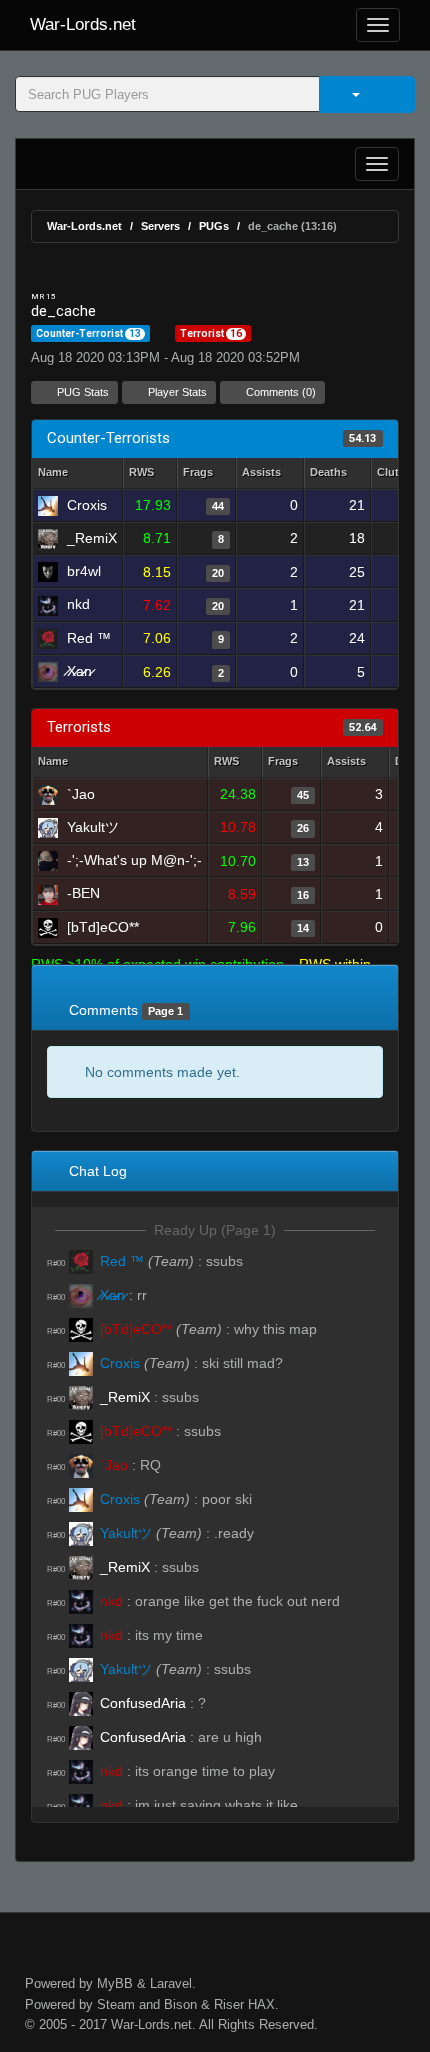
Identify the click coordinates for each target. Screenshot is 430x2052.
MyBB (115, 1983)
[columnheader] (150, 473)
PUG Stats (81, 392)
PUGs (214, 226)
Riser (229, 2004)
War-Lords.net (83, 24)
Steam (116, 2004)
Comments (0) (279, 392)
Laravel (171, 1983)
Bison (180, 2004)
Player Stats (176, 392)
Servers (160, 226)
